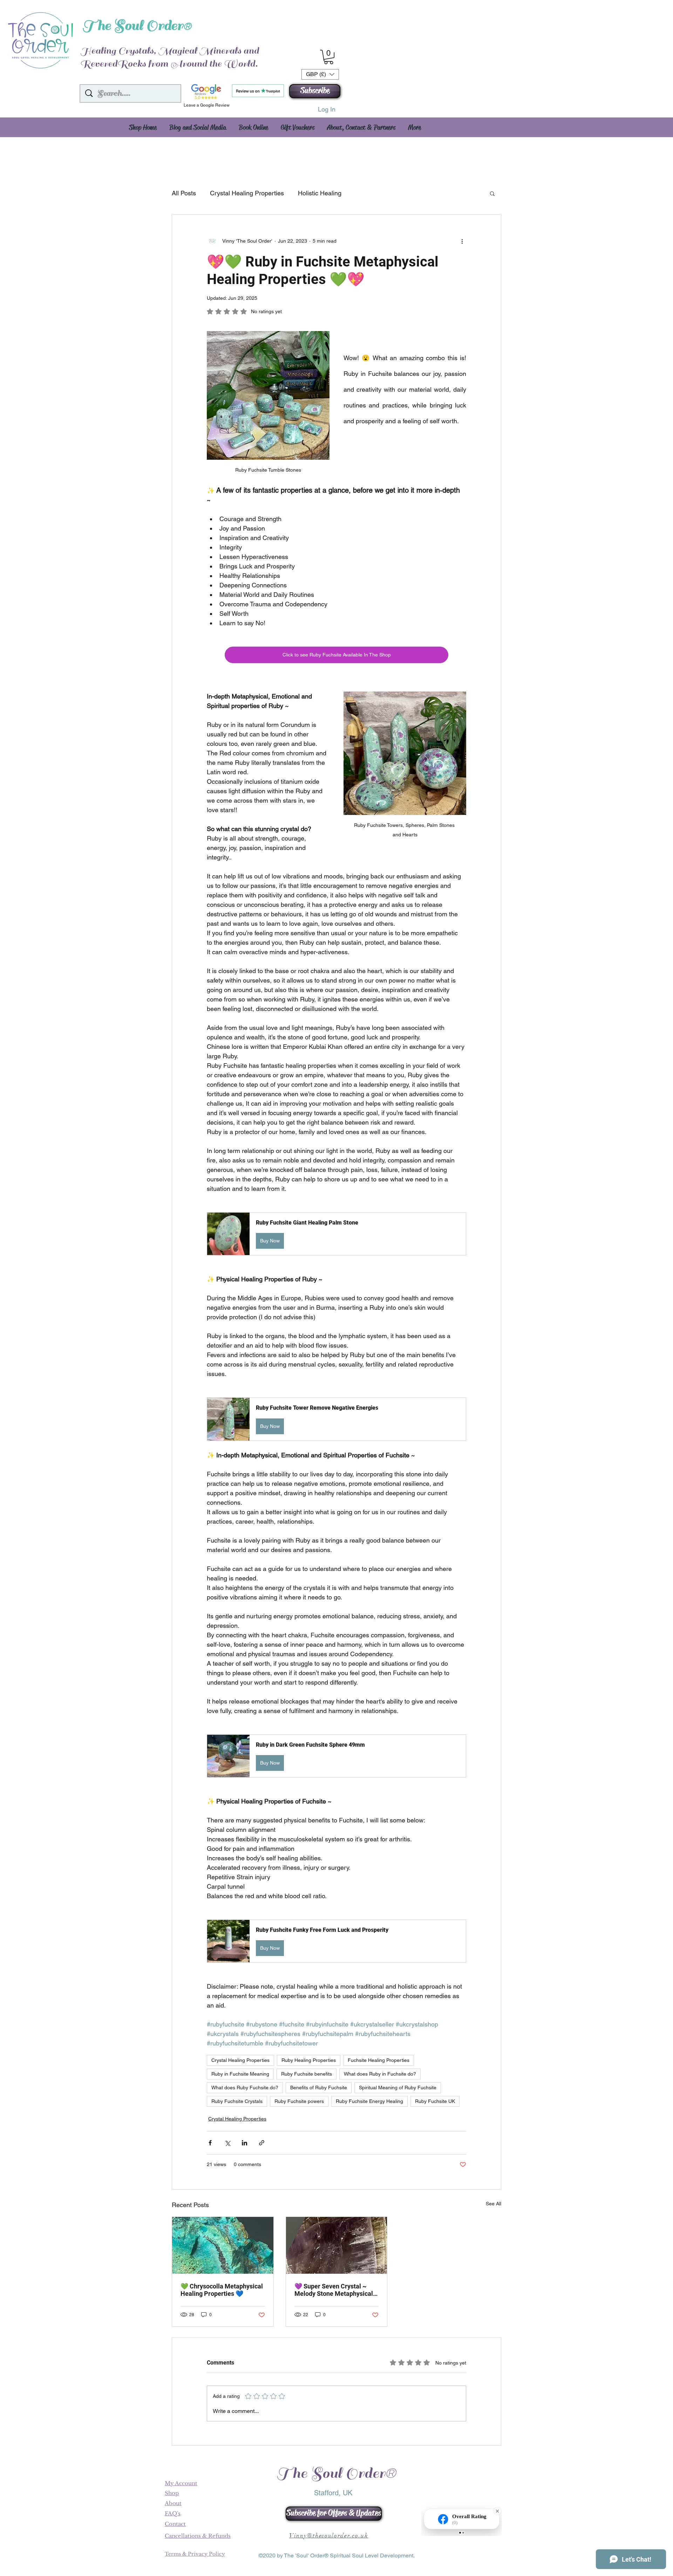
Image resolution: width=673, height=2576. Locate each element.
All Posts (184, 193)
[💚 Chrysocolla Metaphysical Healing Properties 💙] (223, 2245)
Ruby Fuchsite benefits (307, 2074)
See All (494, 2204)
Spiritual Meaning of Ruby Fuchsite (398, 2088)
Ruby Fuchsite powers (299, 2101)
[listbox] (320, 74)
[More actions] (462, 241)
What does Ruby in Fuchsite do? (380, 2074)
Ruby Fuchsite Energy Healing (369, 2101)
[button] (315, 91)
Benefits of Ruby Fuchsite (319, 2088)
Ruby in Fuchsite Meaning (240, 2074)
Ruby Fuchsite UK (435, 2101)
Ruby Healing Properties (309, 2060)
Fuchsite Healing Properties (379, 2060)
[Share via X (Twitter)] (227, 2143)
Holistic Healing (320, 193)
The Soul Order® (336, 2473)
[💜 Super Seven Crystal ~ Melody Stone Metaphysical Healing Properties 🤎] (337, 2245)
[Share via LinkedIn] (244, 2143)
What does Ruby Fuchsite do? (245, 2088)
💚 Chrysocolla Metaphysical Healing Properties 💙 (222, 2290)
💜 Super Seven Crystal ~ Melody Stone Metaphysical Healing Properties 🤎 (334, 2290)
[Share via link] (262, 2143)
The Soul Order (133, 26)
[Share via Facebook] (210, 2143)
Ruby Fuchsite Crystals (237, 2101)
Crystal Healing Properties (247, 193)
